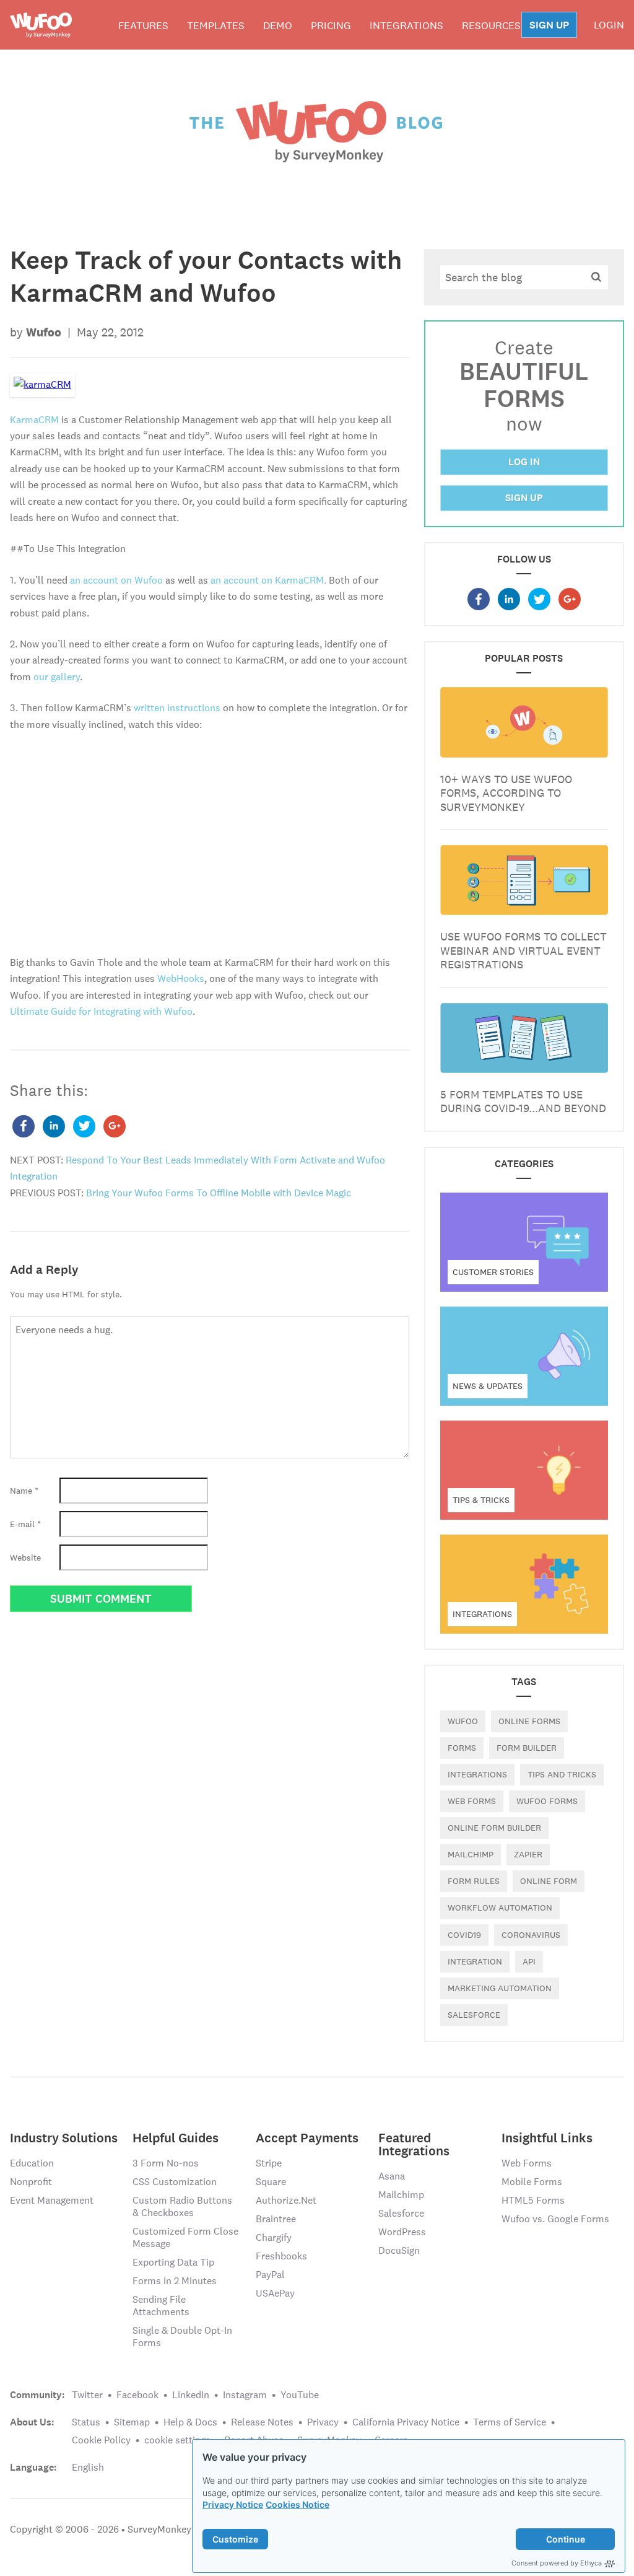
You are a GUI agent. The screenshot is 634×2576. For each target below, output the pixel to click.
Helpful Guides (176, 2137)
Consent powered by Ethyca (557, 2563)
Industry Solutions (64, 2137)
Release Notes (262, 2422)
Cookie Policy (101, 2440)
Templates (216, 25)
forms (462, 1748)
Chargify (274, 2237)
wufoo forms (547, 1801)
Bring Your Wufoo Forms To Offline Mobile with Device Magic (219, 1193)
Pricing (331, 25)
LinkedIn (191, 2395)
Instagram (245, 2395)
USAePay (275, 2293)
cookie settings (177, 2440)
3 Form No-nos (166, 2163)
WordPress (402, 2232)
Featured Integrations (414, 2144)
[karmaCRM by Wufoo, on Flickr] (42, 384)
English (88, 2467)
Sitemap (132, 2422)
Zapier (528, 1854)
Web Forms (527, 2163)
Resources (491, 25)
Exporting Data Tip (173, 2262)
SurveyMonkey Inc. (168, 2529)
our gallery (57, 677)
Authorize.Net (286, 2200)
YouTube (300, 2395)
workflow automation (500, 1908)
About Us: (32, 2422)
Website (25, 1557)
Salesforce (401, 2213)
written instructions (177, 708)
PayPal (270, 2275)
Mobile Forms (532, 2182)
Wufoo (463, 1721)
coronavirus (531, 1935)
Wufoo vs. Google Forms (555, 2219)
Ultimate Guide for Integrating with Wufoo (101, 1011)
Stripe (269, 2163)
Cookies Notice (297, 2504)
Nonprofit (31, 2182)
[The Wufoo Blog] (317, 131)
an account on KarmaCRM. (268, 580)
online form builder (494, 1828)
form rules (474, 1881)
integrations (477, 1774)
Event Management (52, 2200)
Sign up (524, 498)
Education (32, 2163)
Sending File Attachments (161, 2306)
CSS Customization (175, 2182)
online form (549, 1881)
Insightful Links (547, 2137)
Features (143, 25)
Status (86, 2422)
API (529, 1961)
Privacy (323, 2422)
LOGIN (609, 25)
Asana (392, 2176)
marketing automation (500, 1988)
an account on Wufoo (116, 580)
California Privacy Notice (406, 2422)
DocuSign (399, 2250)
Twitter (87, 2395)
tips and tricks (562, 1774)
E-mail (25, 1524)
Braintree (276, 2219)
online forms (529, 1721)
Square (271, 2182)
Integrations (406, 25)
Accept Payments (307, 2137)
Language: (33, 2468)
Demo (278, 25)
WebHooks (181, 979)
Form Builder (527, 1748)
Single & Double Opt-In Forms (182, 2337)
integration (475, 1961)
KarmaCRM (34, 420)
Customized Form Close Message (185, 2237)
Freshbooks (281, 2256)
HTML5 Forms (533, 2200)
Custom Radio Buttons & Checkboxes (182, 2206)
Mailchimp (471, 1854)
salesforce (474, 2015)
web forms (472, 1801)
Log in (524, 462)
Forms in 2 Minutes (175, 2281)
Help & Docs (190, 2422)
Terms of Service (510, 2422)
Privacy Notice (233, 2504)
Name (24, 1491)
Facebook (137, 2395)
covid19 (464, 1935)
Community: (37, 2395)
